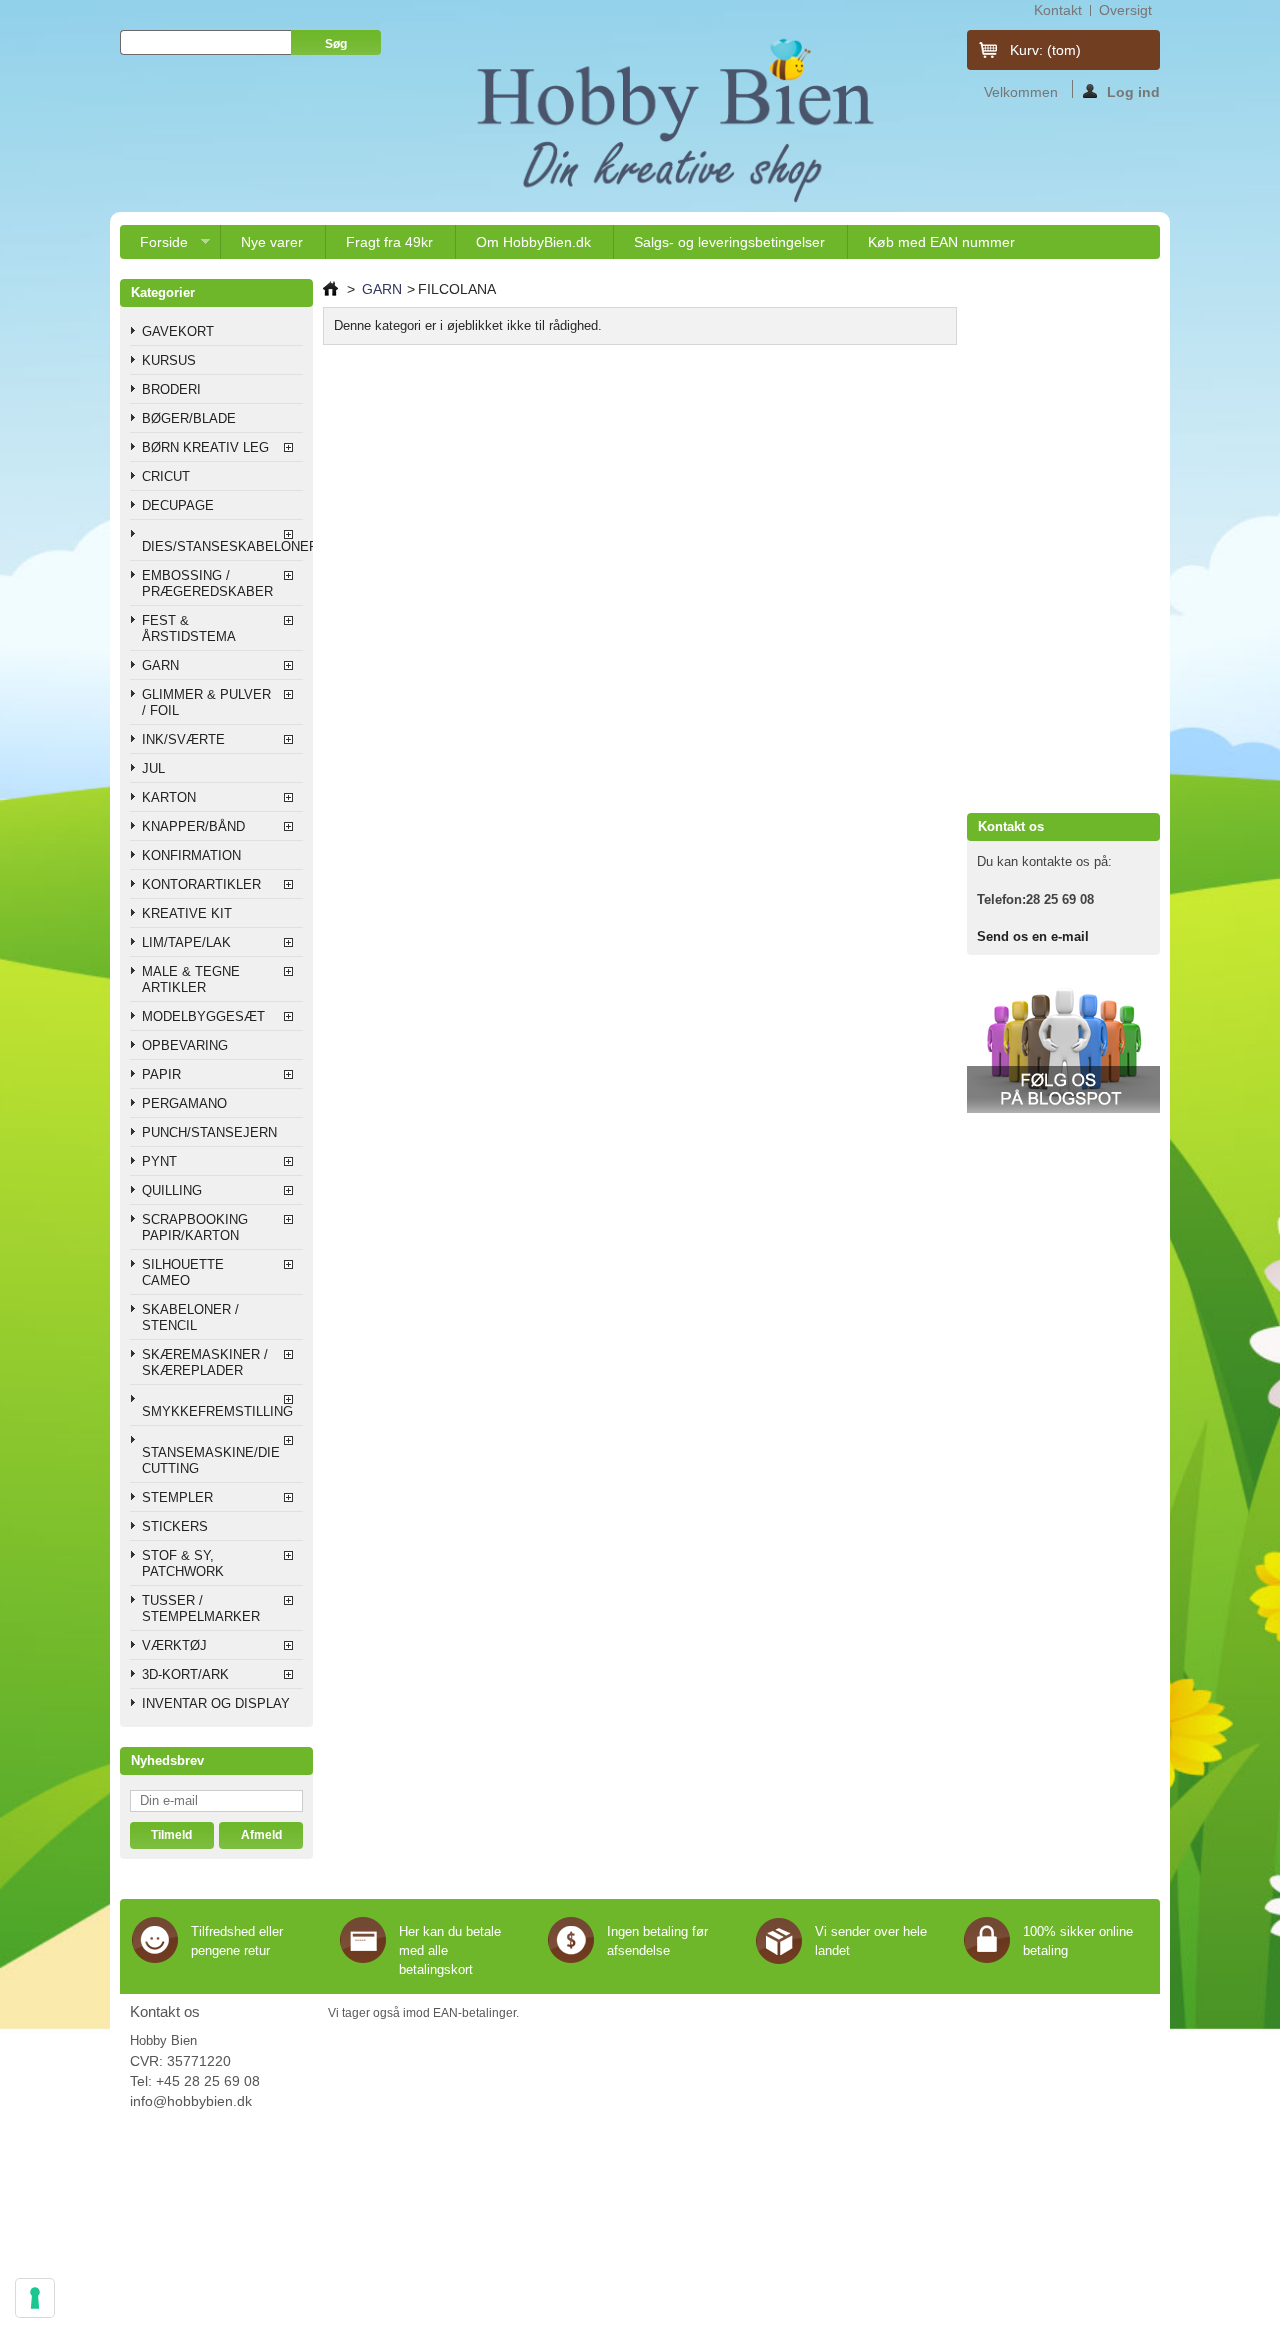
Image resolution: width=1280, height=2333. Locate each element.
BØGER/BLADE (189, 418)
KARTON (169, 797)
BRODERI (171, 389)
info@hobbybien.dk (191, 2101)
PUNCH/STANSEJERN (209, 1132)
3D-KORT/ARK (185, 1674)
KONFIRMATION (191, 855)
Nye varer (272, 242)
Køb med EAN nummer (941, 242)
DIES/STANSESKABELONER (222, 546)
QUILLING (172, 1190)
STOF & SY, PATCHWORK (183, 1563)
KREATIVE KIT (187, 913)
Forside (154, 246)
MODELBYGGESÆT (203, 1016)
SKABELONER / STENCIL (190, 1317)
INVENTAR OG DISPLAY (216, 1703)
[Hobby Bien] (678, 120)
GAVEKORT (178, 331)
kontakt (1058, 10)
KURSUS (169, 360)
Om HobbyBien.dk (533, 242)
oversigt (1125, 10)
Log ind (1133, 91)
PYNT (159, 1161)
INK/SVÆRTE (183, 739)
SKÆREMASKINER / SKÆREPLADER (205, 1362)
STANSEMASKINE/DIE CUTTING (211, 1460)
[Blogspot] (1063, 1108)
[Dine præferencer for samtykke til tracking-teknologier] (35, 2298)
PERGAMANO (184, 1103)
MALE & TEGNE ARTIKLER (191, 979)
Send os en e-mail (1033, 936)
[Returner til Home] (330, 289)
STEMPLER (177, 1497)
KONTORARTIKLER (201, 884)
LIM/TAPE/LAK (186, 942)
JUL (153, 768)
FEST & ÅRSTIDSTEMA (189, 628)
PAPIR (161, 1074)
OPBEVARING (185, 1045)
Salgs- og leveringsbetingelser (729, 242)
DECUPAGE (178, 505)
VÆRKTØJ (174, 1645)
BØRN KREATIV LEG (205, 447)
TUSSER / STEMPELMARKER (201, 1608)
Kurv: (1045, 50)
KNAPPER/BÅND (193, 826)
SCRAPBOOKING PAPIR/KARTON (195, 1227)
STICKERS (175, 1526)
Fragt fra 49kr (389, 242)
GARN (160, 665)
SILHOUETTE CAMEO (183, 1272)
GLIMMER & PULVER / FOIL (206, 702)
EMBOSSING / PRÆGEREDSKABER (207, 583)
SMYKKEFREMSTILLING (217, 1411)
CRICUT (166, 476)
